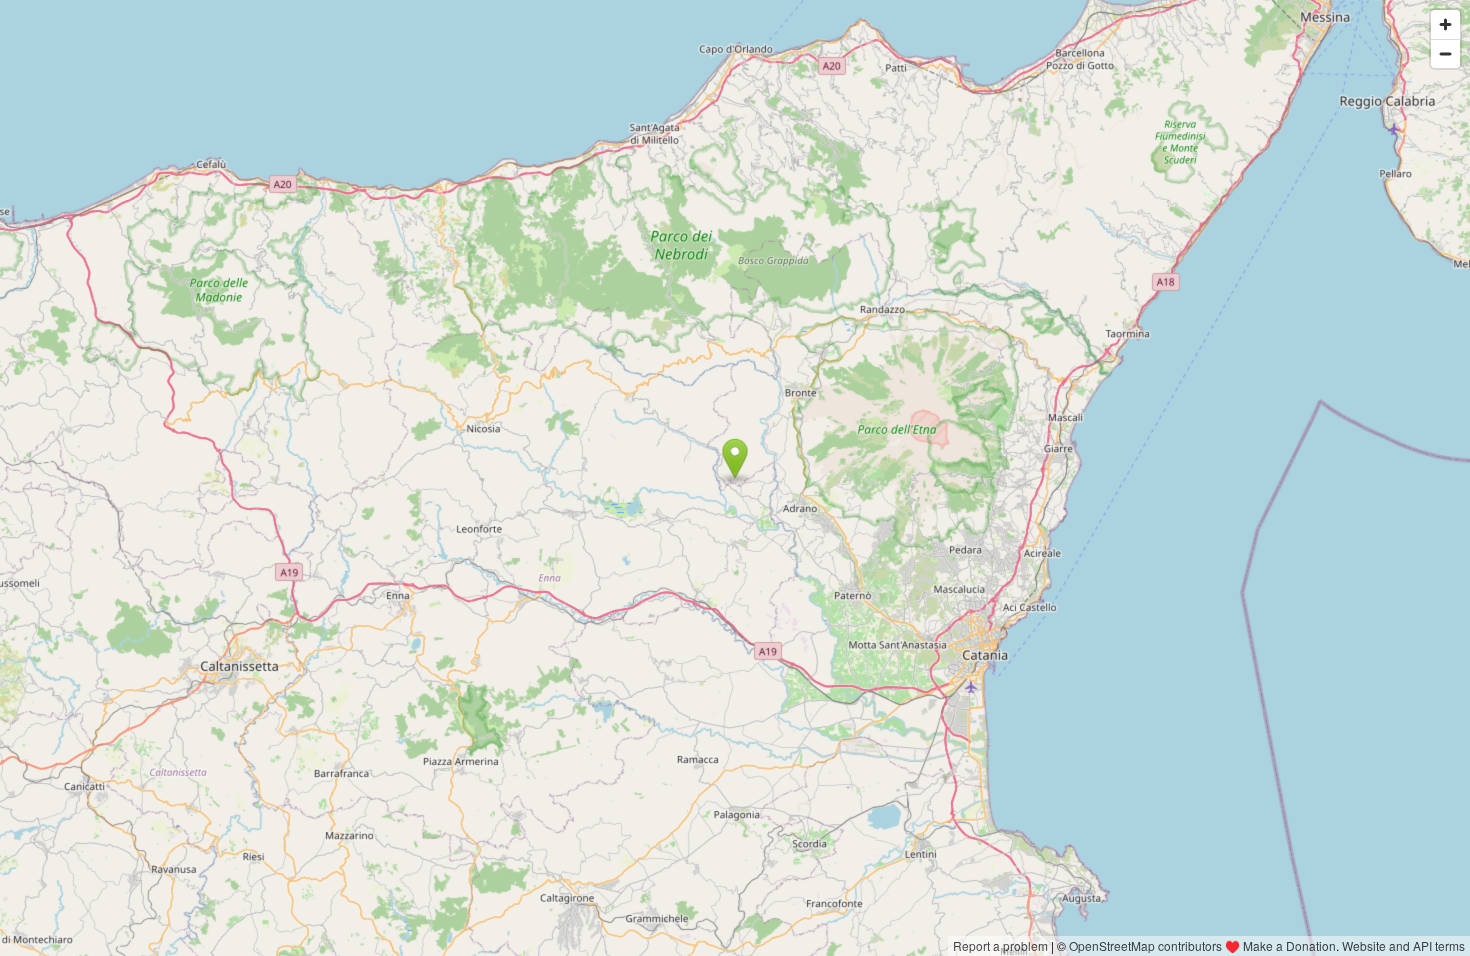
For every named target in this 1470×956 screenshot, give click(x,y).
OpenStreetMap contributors (1145, 945)
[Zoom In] (1445, 24)
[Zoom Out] (1445, 53)
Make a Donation (1289, 945)
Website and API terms (1403, 945)
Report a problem (1000, 945)
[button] (735, 459)
